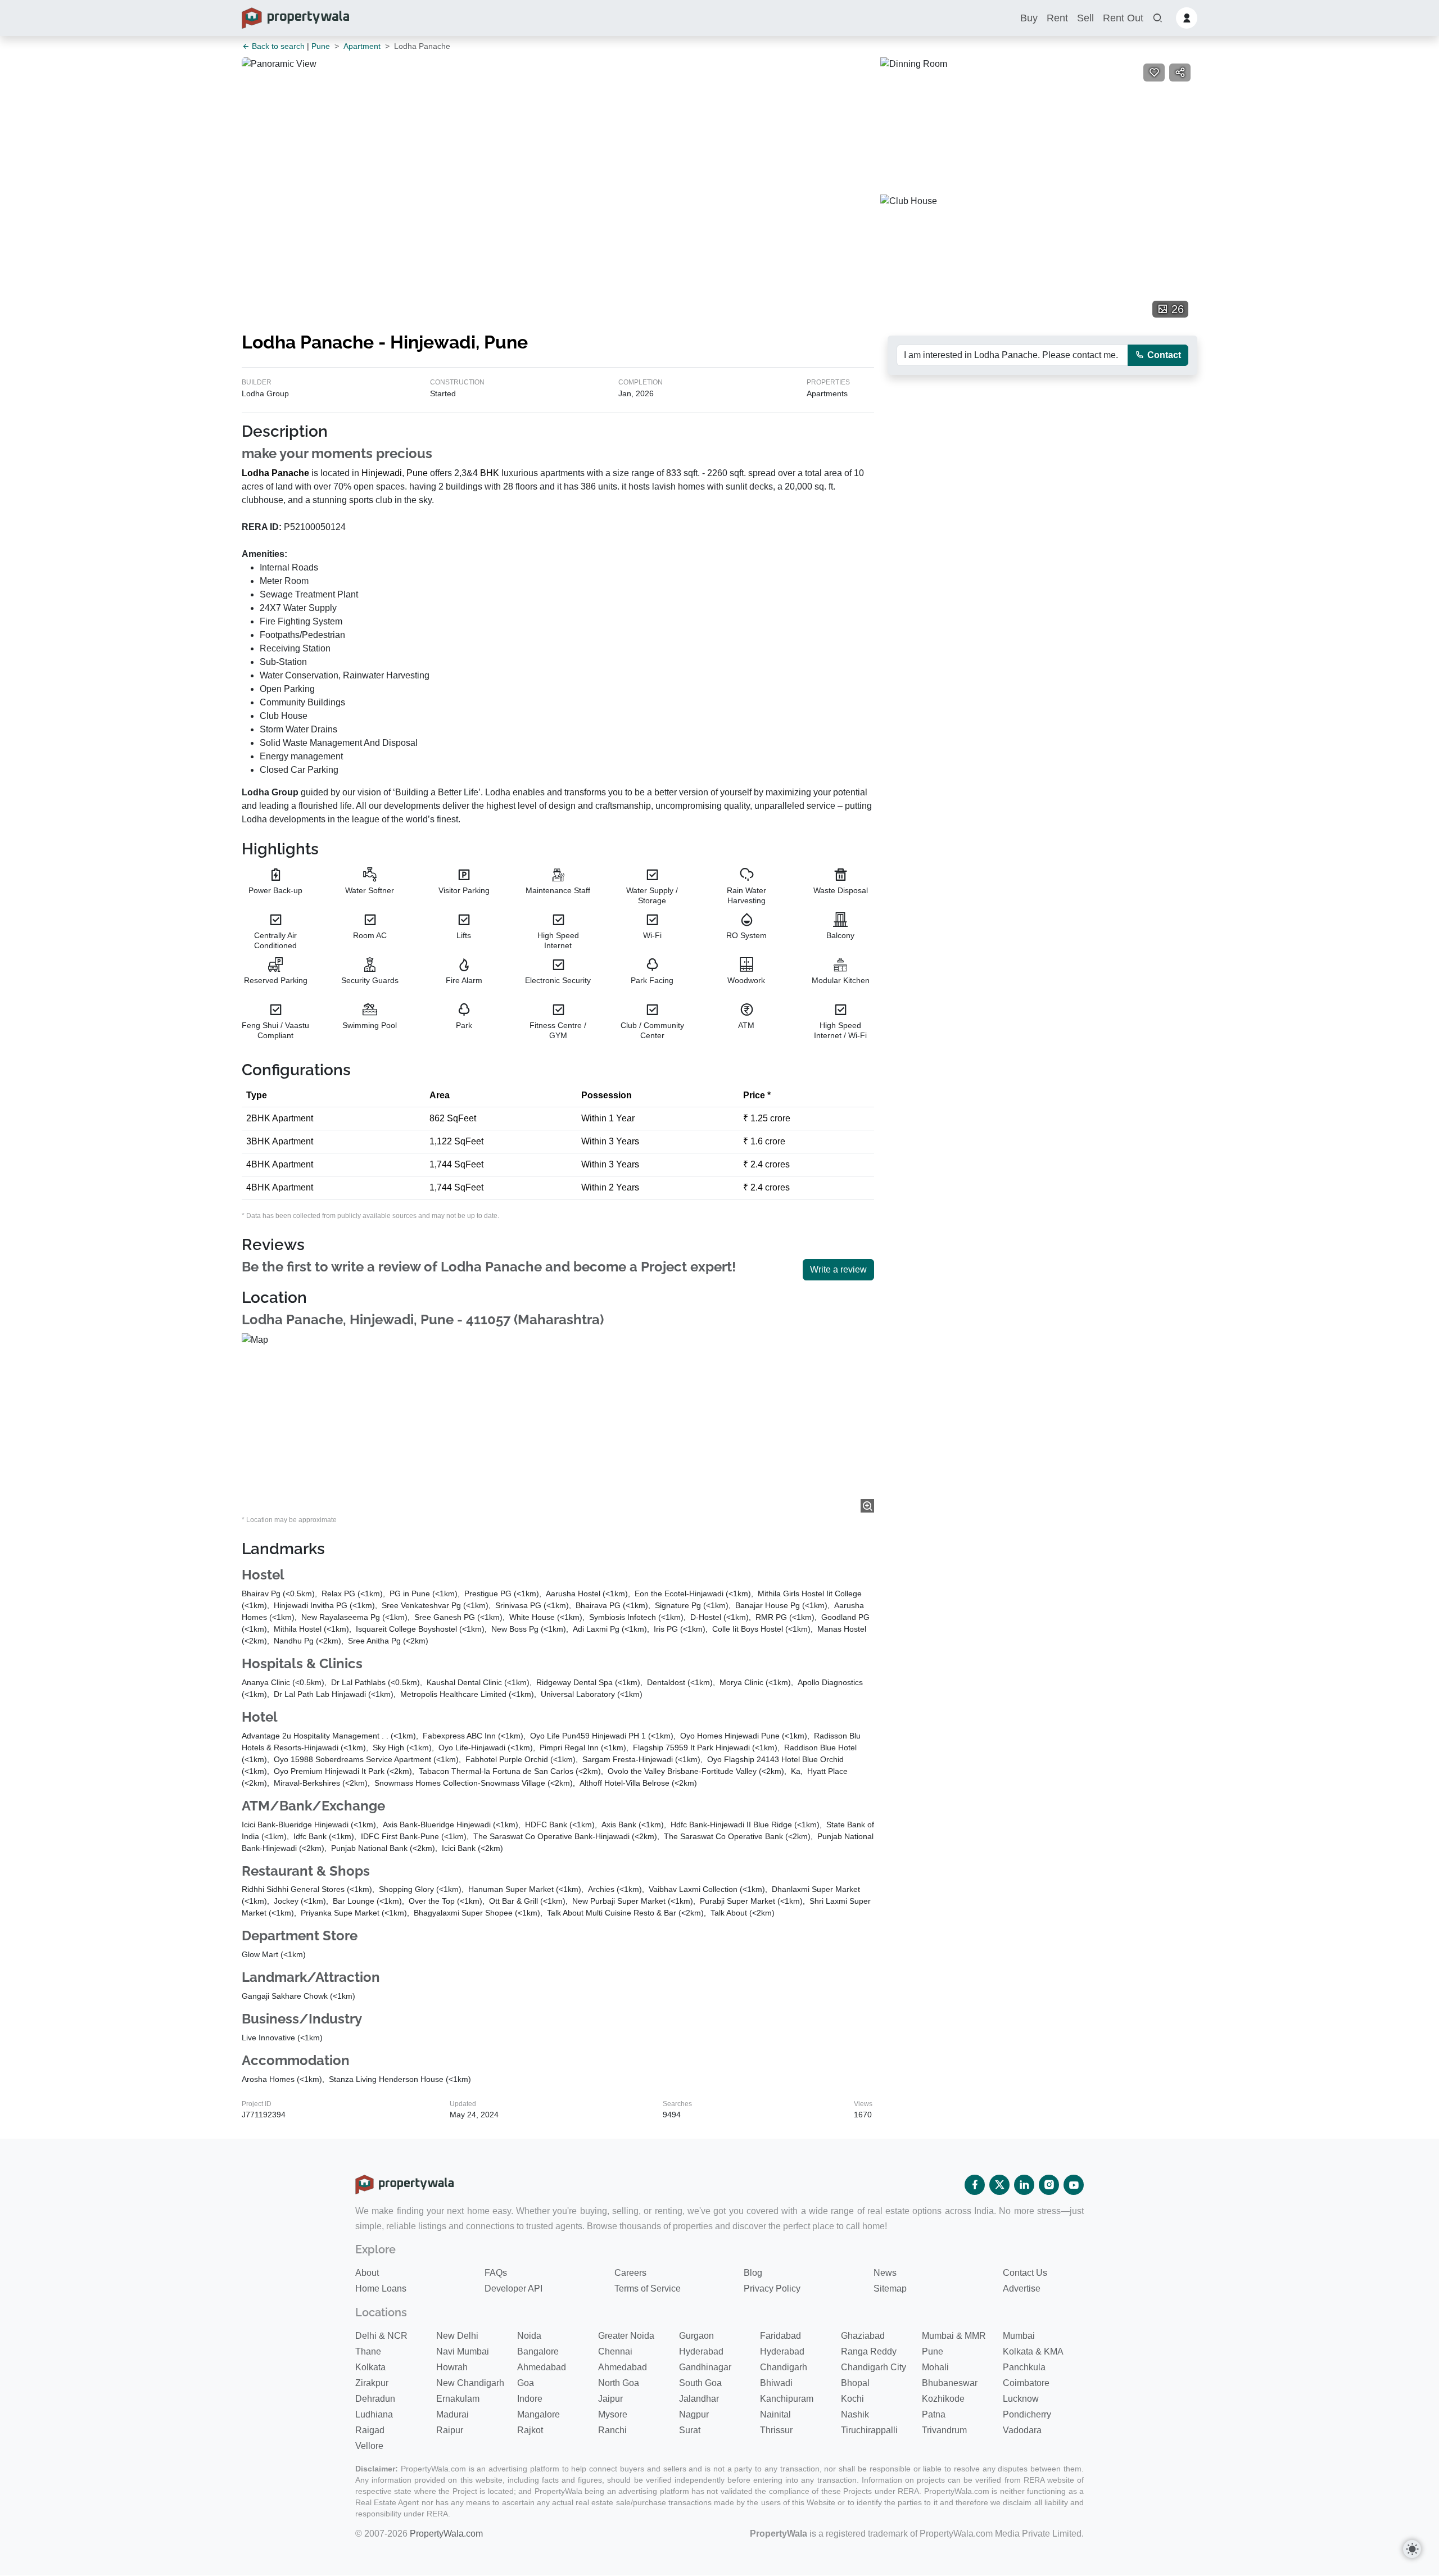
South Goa (700, 2383)
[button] (1157, 18)
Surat (690, 2430)
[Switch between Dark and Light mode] (1412, 2549)
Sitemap (890, 2288)
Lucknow (1021, 2399)
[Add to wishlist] (1154, 73)
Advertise (1022, 2288)
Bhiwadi (776, 2383)
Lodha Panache (275, 473)
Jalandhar (699, 2399)
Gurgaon (696, 2336)
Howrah (452, 2367)
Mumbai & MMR (954, 2336)
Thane (368, 2351)
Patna (934, 2414)
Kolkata (370, 2367)
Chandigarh (784, 2367)
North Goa (619, 2383)
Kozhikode (943, 2399)
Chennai (615, 2351)
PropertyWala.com (446, 2534)
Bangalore (538, 2351)
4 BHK (486, 473)
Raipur (450, 2430)
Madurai (452, 2414)
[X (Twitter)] (999, 2185)
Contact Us (1025, 2273)
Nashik (855, 2414)
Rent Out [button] (1123, 18)
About (367, 2273)
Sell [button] (1085, 18)
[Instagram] (1049, 2185)
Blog (753, 2273)
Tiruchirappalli (869, 2430)
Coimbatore (1026, 2383)
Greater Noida (626, 2336)
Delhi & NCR (381, 2336)
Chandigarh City (874, 2367)
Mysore (613, 2414)
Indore (530, 2399)
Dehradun (375, 2399)
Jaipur (610, 2399)
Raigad (370, 2430)
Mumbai (1019, 2336)
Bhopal (855, 2383)
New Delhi (457, 2336)
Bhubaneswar (950, 2383)
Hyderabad (701, 2351)
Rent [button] (1057, 18)
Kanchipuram (787, 2399)
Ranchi (612, 2430)
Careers (630, 2273)
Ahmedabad (542, 2367)
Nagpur (694, 2414)
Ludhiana (374, 2414)
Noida (529, 2336)
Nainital (775, 2414)
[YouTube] (1074, 2185)
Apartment (362, 46)
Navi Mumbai (463, 2351)
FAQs (496, 2273)
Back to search (277, 46)
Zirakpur (372, 2383)
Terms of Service (648, 2288)
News (885, 2273)
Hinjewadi (382, 473)
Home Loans (381, 2288)
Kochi (852, 2399)
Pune (321, 46)
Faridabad (780, 2336)
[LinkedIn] (1024, 2185)
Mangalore (539, 2414)
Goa (526, 2383)
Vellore (369, 2446)
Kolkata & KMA (1033, 2351)
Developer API (513, 2288)
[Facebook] (975, 2185)
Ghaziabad (863, 2336)
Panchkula (1024, 2367)
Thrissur (776, 2430)
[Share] (1180, 73)
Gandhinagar (705, 2367)
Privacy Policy (772, 2288)
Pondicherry (1027, 2414)
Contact (1163, 355)
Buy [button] (1029, 18)
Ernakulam (458, 2399)
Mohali (935, 2367)
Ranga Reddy (869, 2351)
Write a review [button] (838, 1269)
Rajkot (530, 2430)
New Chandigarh (470, 2383)
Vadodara (1022, 2430)
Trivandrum (944, 2430)
